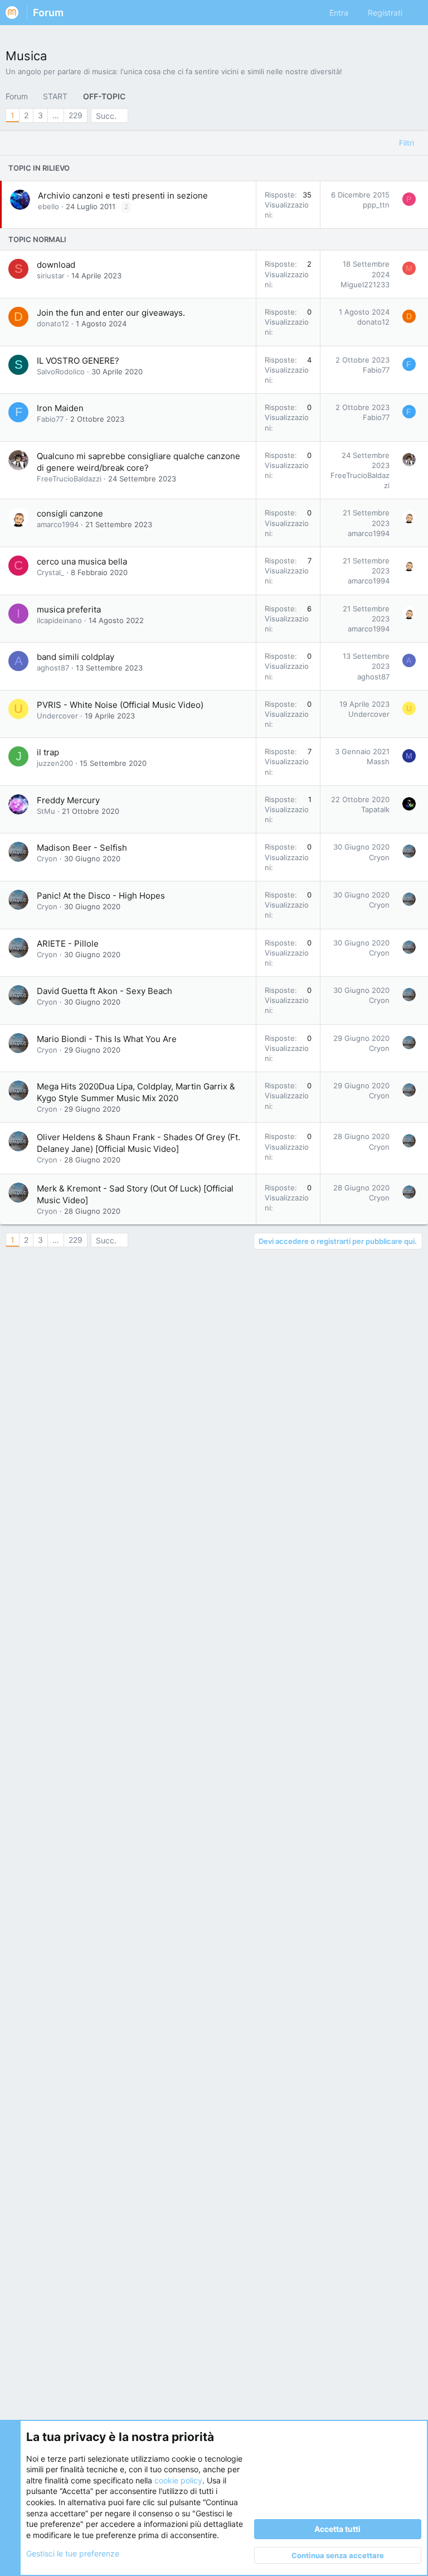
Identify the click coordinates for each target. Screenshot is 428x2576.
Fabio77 (376, 370)
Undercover (57, 716)
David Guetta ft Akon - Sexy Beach (104, 991)
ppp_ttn (376, 205)
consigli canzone (70, 513)
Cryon (47, 858)
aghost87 (53, 668)
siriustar (51, 276)
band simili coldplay (76, 657)
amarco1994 (58, 524)
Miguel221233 (365, 284)
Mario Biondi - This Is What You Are (107, 1039)
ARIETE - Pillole (68, 944)
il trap (48, 752)
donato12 (53, 324)
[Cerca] (415, 13)
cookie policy (178, 2480)
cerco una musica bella (82, 561)
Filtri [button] (407, 143)
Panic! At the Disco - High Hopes (101, 896)
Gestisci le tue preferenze (73, 2553)
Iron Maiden (60, 408)
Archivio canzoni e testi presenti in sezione (123, 196)
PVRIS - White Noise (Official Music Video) (120, 705)
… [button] (56, 115)
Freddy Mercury (68, 800)
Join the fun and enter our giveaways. (111, 313)
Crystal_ (50, 572)
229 (76, 115)
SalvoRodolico (61, 372)
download (56, 265)
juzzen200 (55, 763)
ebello (48, 206)
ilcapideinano (59, 620)
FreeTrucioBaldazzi (69, 479)
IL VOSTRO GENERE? (78, 361)
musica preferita (69, 609)
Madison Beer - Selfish (82, 848)
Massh (378, 761)
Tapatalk (375, 809)
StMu (46, 811)
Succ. (106, 116)
